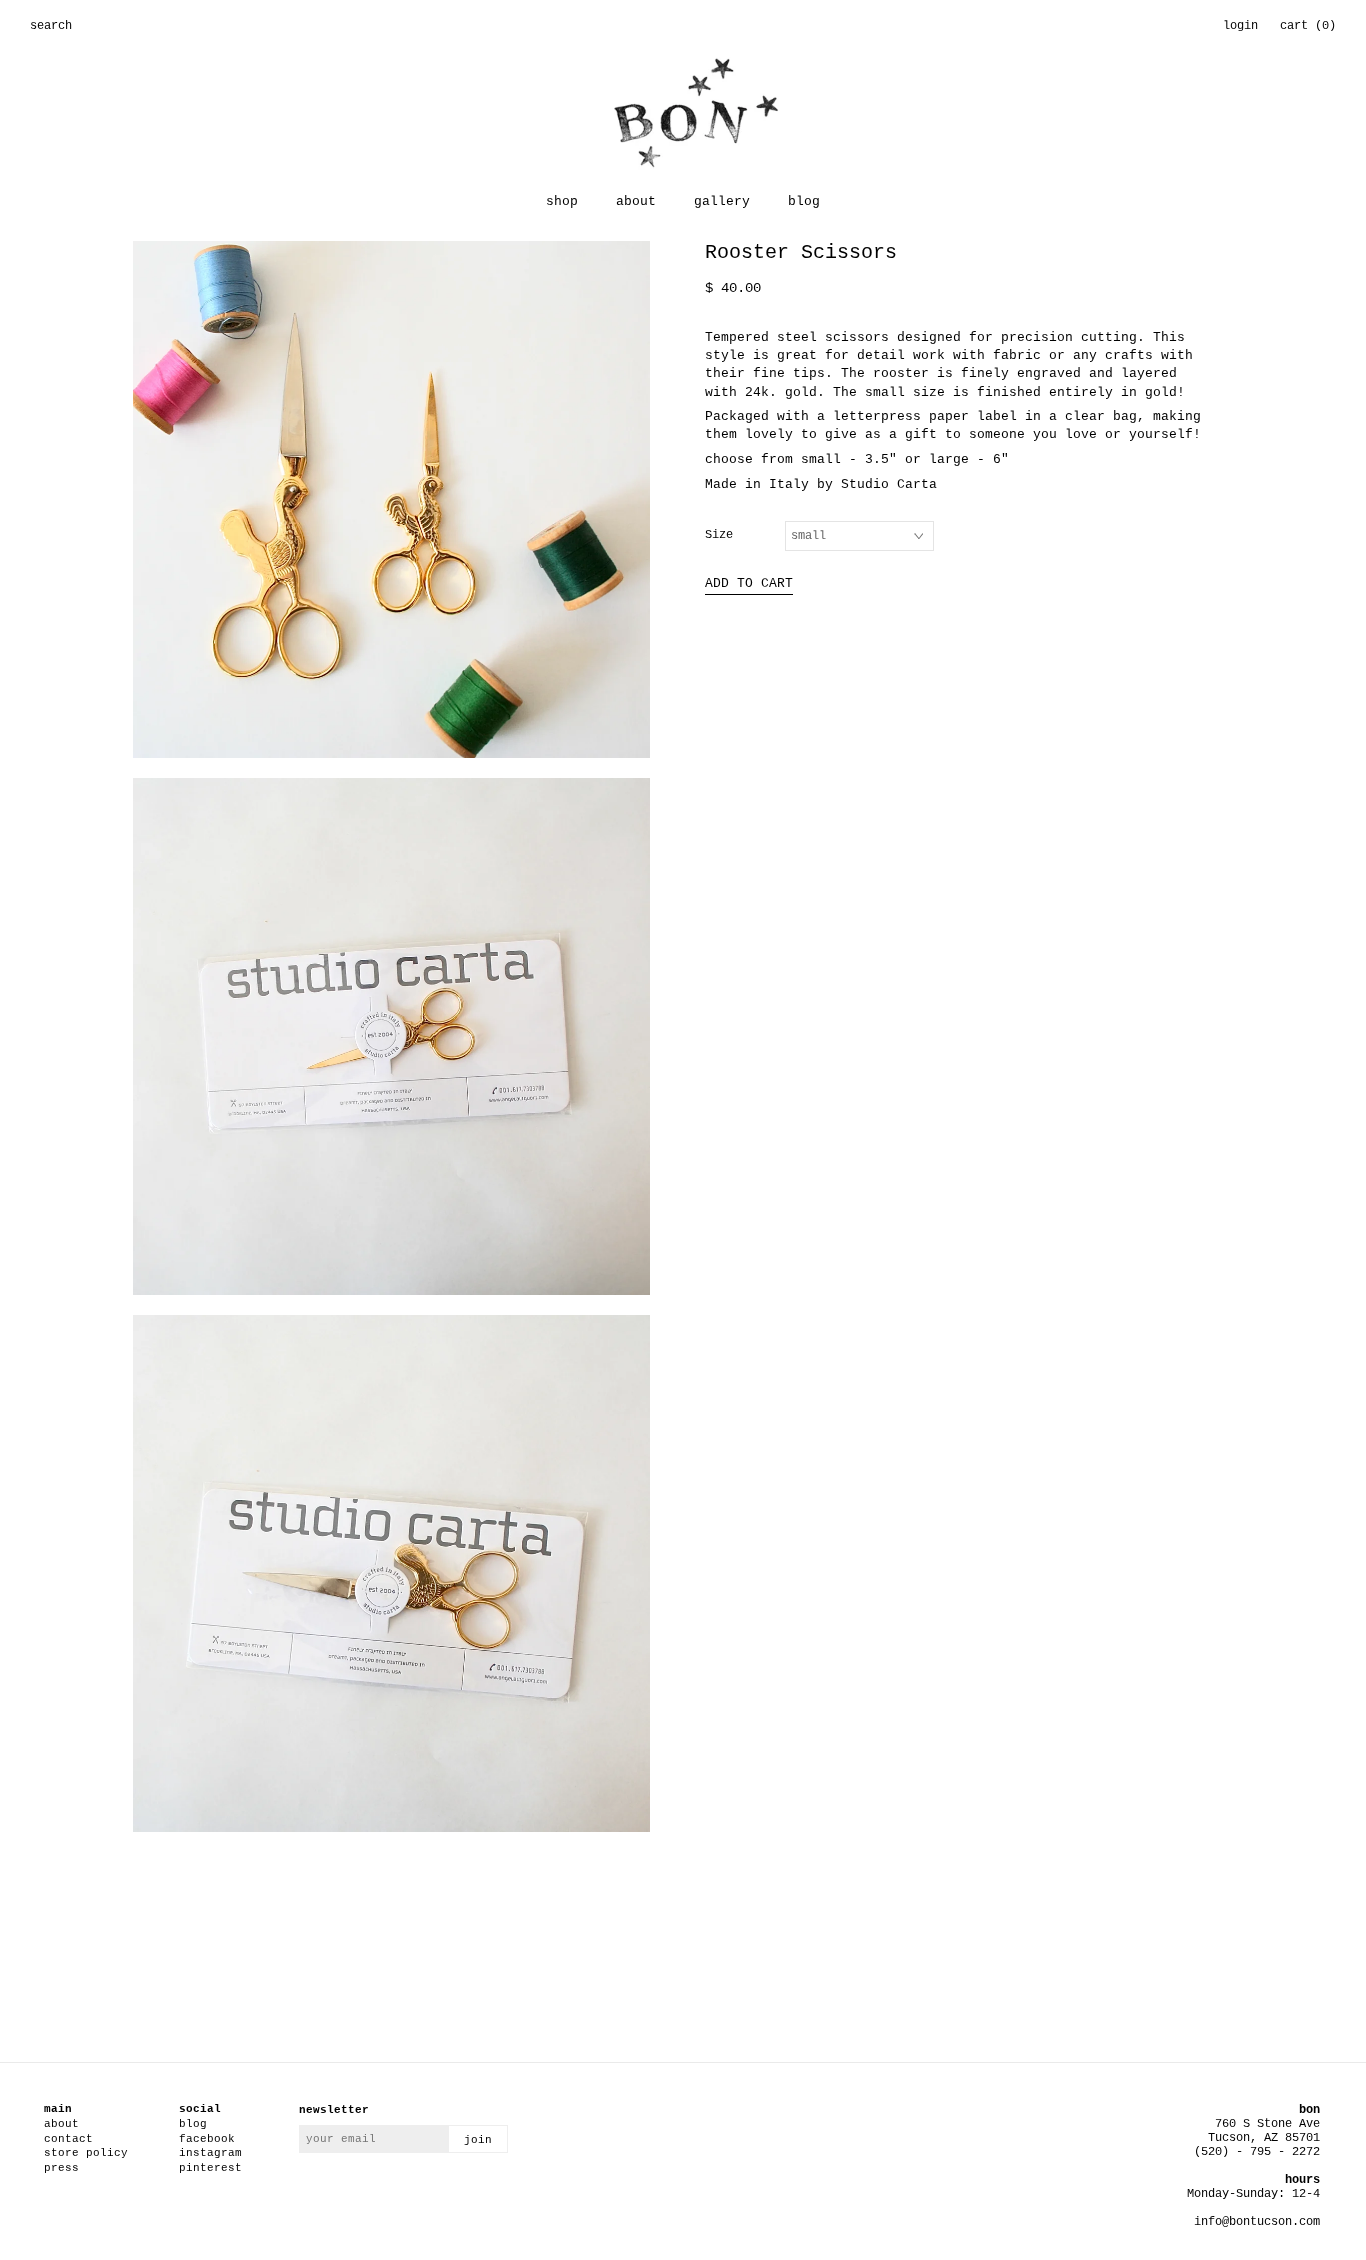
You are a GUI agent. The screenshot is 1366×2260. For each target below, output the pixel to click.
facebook (207, 2139)
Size (719, 535)
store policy (86, 2153)
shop (562, 201)
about (636, 201)
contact (68, 2139)
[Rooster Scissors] (391, 509)
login (1240, 26)
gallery (722, 201)
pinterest (210, 2168)
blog (804, 201)
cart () (1308, 26)
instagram (210, 2153)
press (61, 2168)
